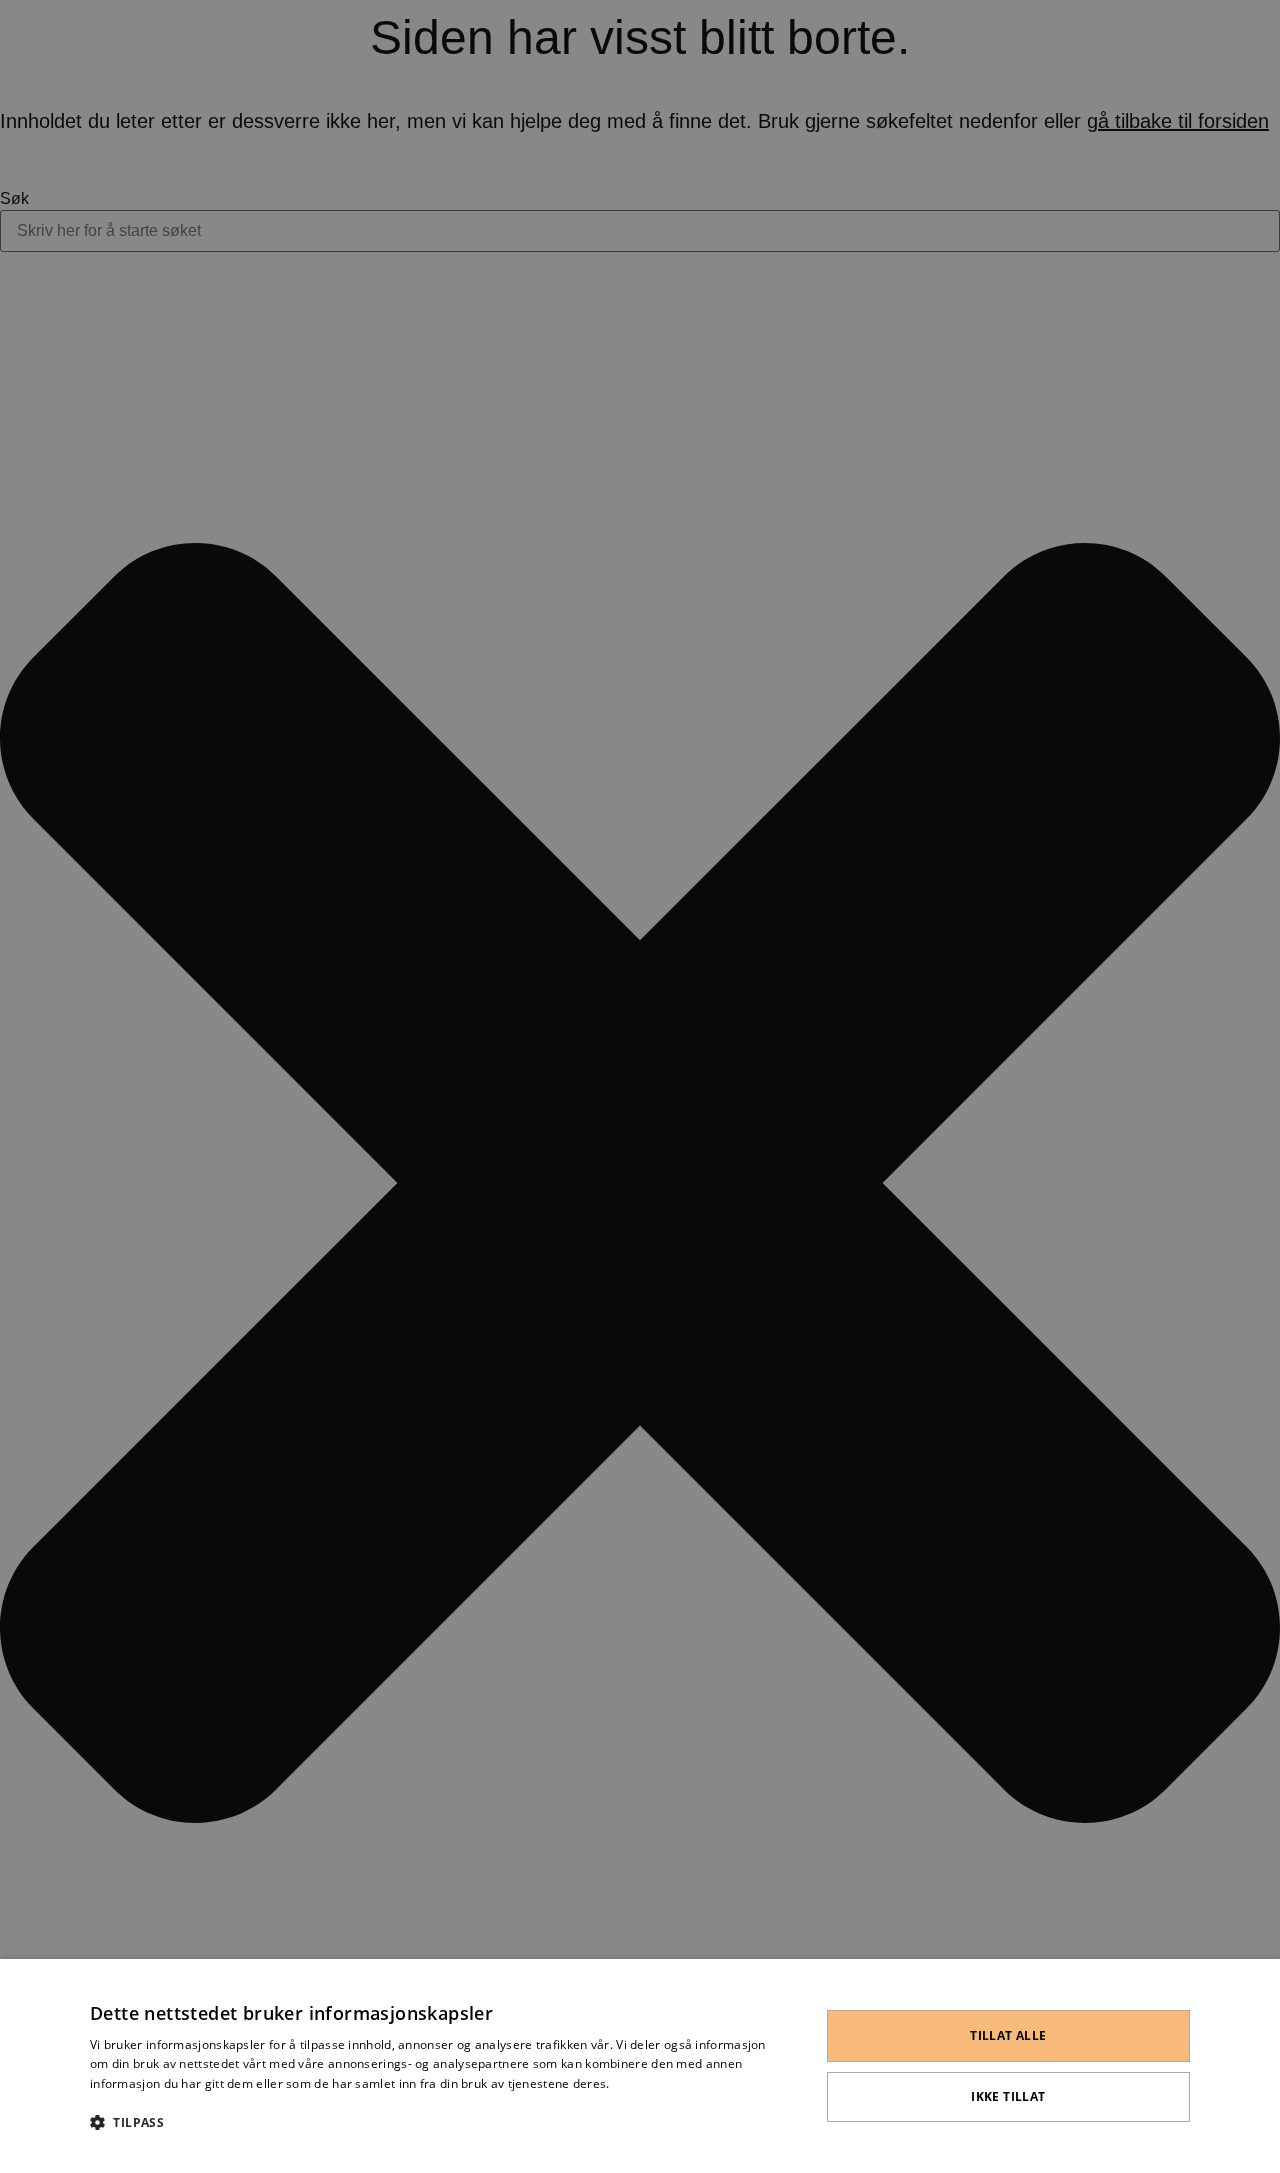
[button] (430, 2122)
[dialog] (640, 2066)
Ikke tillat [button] (1008, 2096)
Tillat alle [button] (1008, 2035)
